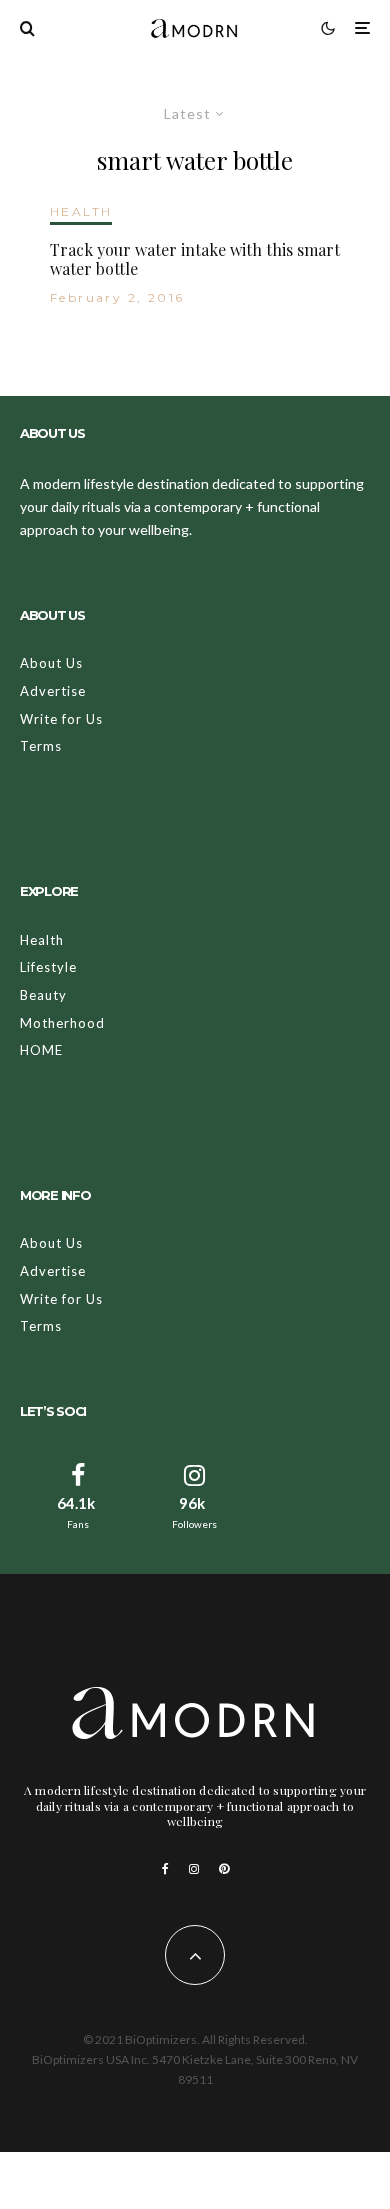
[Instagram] (194, 1869)
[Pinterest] (224, 1869)
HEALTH (81, 211)
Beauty (43, 995)
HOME (41, 1050)
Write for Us (61, 719)
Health (42, 940)
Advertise (53, 691)
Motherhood (62, 1023)
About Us (51, 663)
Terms (41, 746)
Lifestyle (48, 967)
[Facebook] (165, 1869)
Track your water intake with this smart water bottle (195, 259)
